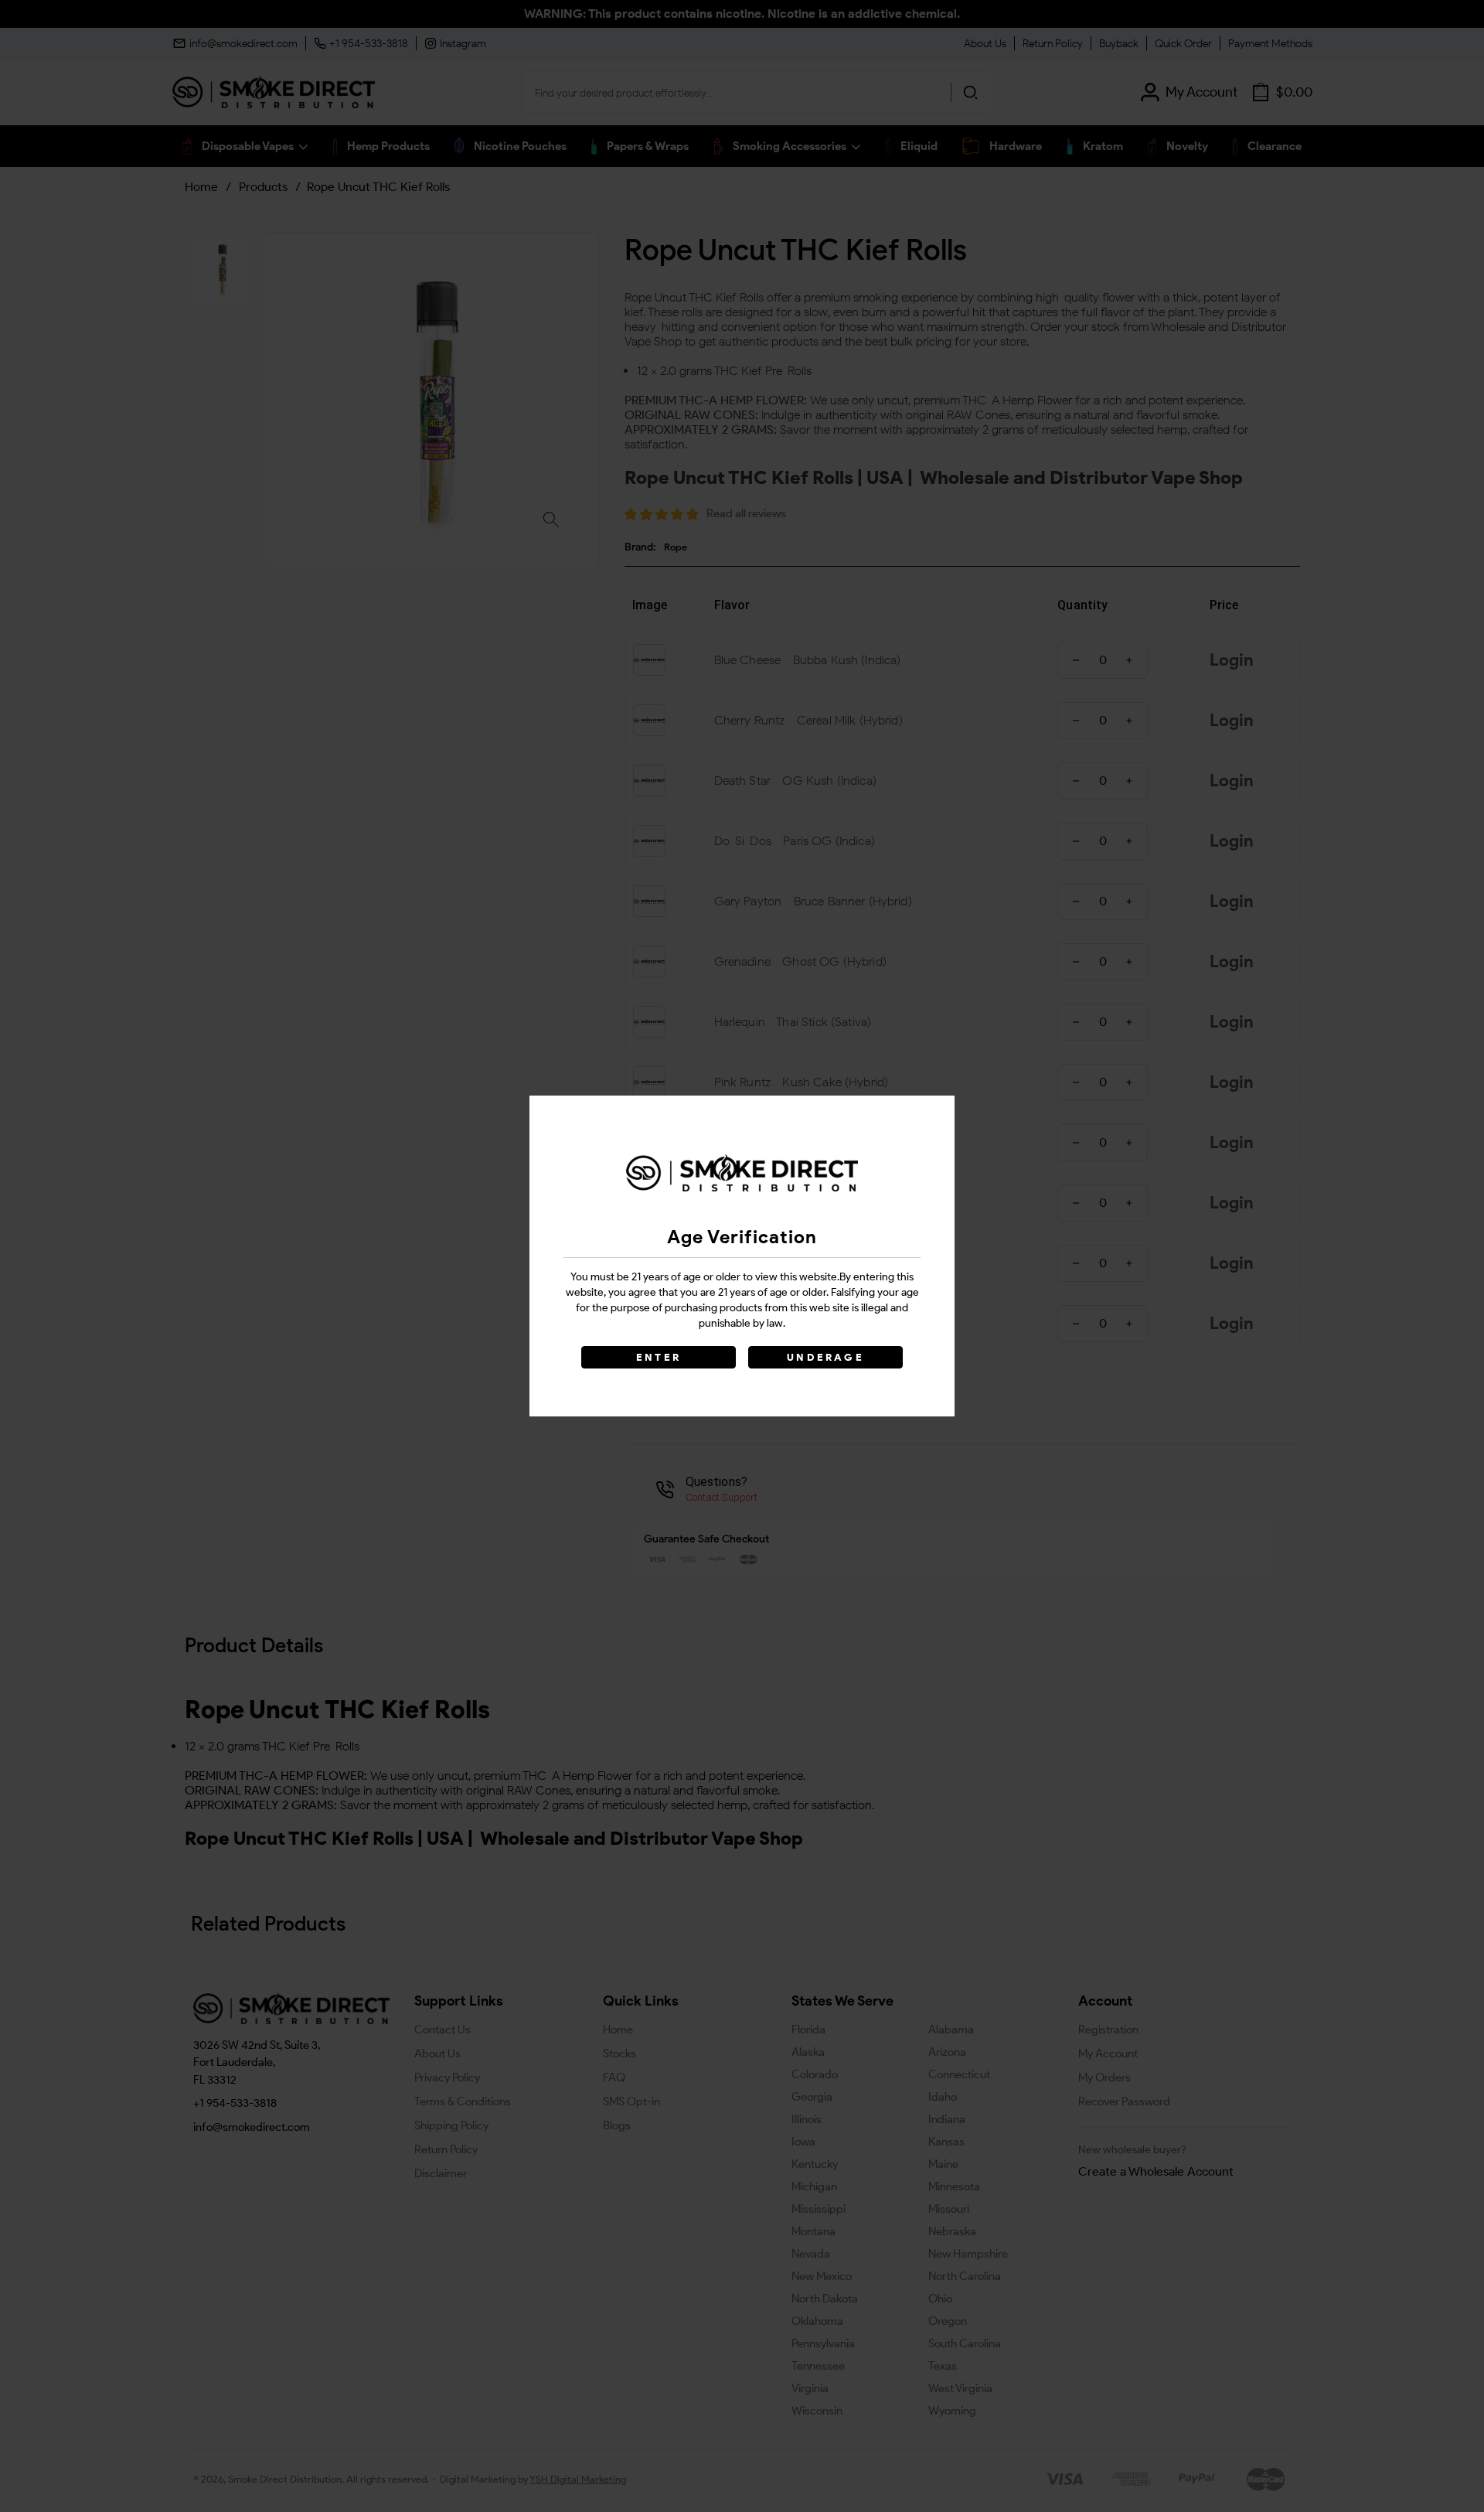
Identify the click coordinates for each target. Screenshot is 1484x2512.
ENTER (659, 1357)
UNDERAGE (825, 1357)
